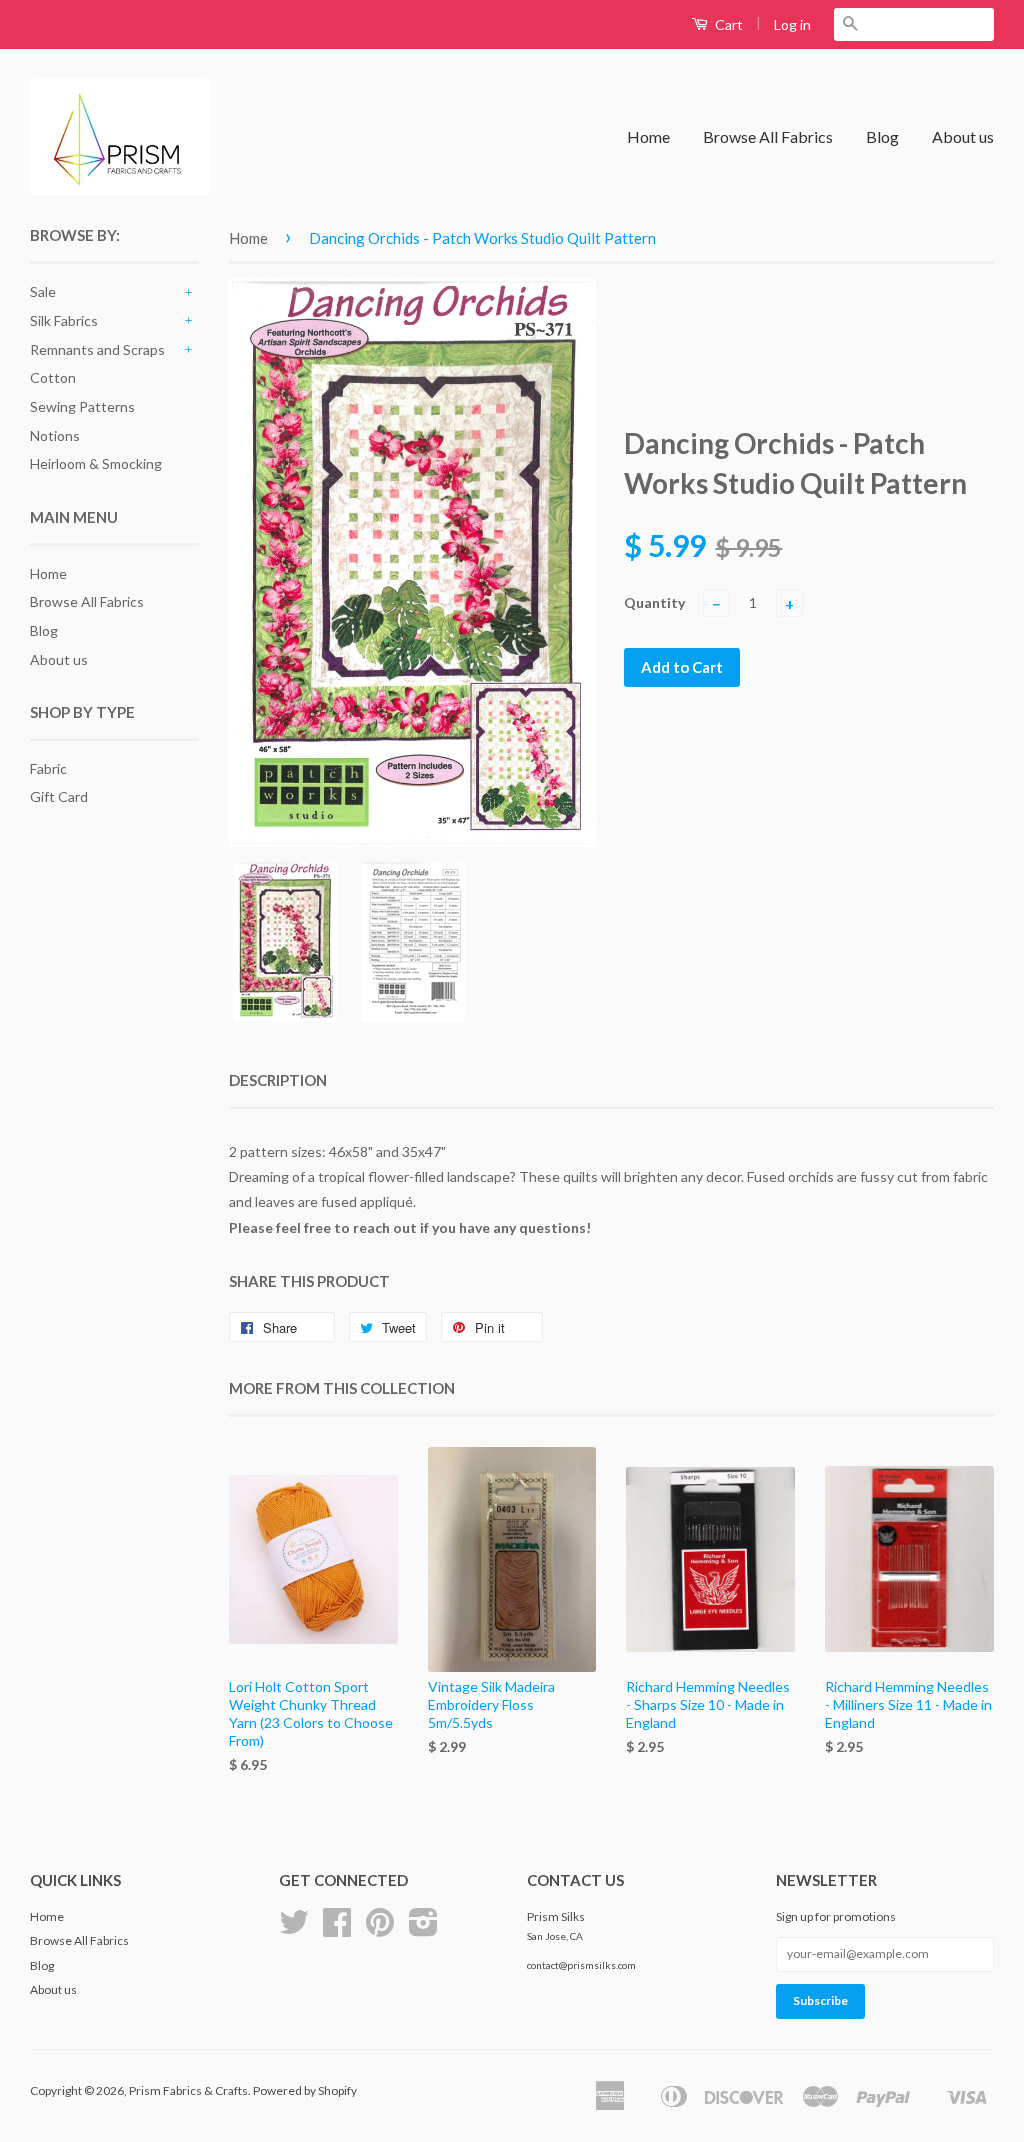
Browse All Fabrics (768, 136)
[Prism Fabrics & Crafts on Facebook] (337, 1929)
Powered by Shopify (305, 2090)
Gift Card (59, 796)
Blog (882, 136)
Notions (55, 435)
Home (648, 136)
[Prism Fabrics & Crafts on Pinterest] (380, 1929)
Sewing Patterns (82, 406)
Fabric (48, 768)
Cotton (53, 377)
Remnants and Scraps (97, 349)
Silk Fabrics (64, 320)
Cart (727, 24)
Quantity (654, 602)
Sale (43, 291)
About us (963, 136)
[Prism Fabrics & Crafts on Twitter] (294, 1929)
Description (278, 1080)
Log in (792, 24)
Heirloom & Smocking (96, 463)
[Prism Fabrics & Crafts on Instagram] (423, 1929)
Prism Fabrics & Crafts (188, 2090)
